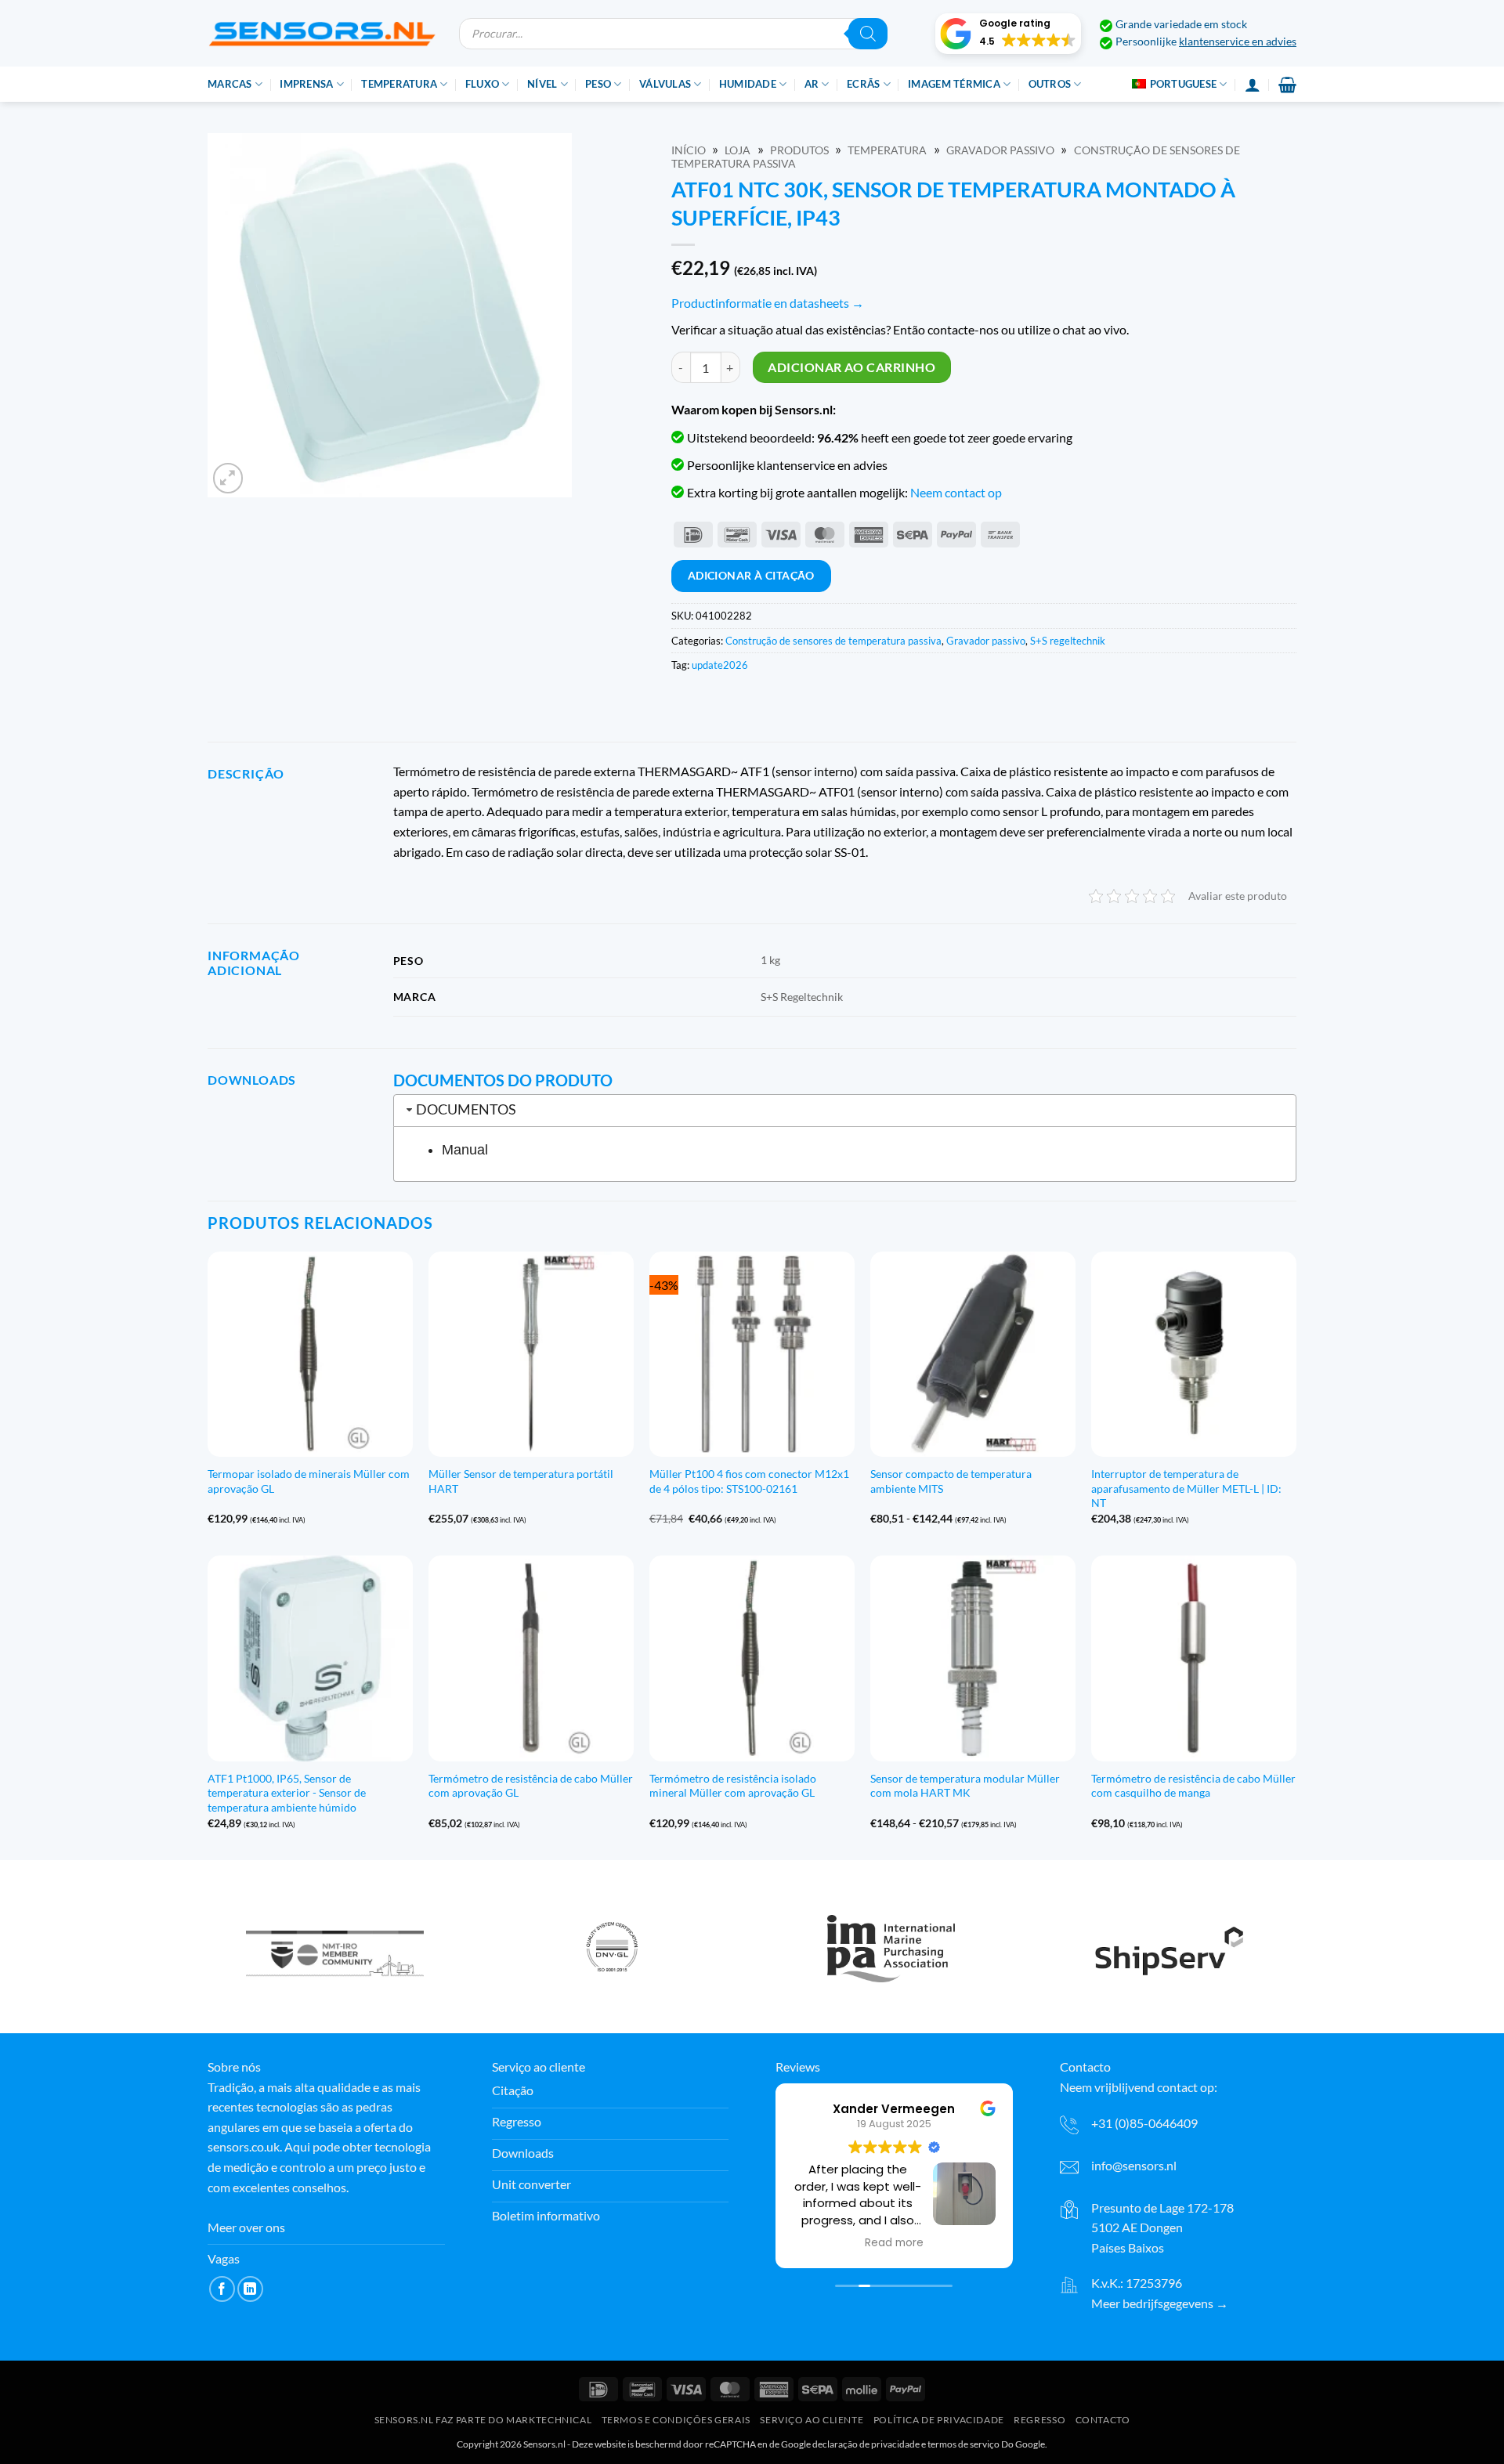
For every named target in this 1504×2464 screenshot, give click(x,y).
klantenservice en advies (1238, 42)
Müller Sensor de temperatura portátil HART (521, 1481)
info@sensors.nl (1134, 2165)
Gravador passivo (1000, 150)
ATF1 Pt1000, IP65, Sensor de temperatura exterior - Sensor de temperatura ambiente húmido (287, 1793)
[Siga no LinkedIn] (250, 2289)
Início (689, 150)
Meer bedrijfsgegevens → (1160, 2303)
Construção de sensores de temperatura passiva (833, 641)
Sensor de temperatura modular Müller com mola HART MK (965, 1786)
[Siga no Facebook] (222, 2289)
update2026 (720, 665)
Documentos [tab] (466, 1109)
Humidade (748, 84)
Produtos (799, 150)
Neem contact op (956, 492)
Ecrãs (863, 84)
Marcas (230, 84)
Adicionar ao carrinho (851, 367)
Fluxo (482, 84)
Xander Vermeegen (894, 2109)
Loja (738, 150)
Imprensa (306, 84)
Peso (598, 84)
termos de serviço (963, 2444)
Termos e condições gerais (676, 2420)
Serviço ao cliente (812, 2420)
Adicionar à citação (751, 575)
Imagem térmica (954, 84)
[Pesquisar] (868, 34)
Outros (1050, 84)
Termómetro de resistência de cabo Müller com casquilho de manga (1193, 1786)
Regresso (1039, 2420)
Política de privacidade (939, 2420)
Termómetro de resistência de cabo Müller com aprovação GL (531, 1786)
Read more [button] (894, 2243)
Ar (812, 84)
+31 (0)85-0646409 (1144, 2123)
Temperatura (399, 84)
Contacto (1103, 2420)
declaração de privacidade (866, 2444)
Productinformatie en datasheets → (768, 303)
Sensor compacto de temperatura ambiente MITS (951, 1481)
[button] (1008, 34)
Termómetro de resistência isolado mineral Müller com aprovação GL (733, 1786)
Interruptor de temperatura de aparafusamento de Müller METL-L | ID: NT (1186, 1488)
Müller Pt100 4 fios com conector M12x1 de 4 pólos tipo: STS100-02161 (749, 1481)
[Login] (1253, 85)
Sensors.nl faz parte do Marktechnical (483, 2420)
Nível (542, 84)
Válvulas (665, 84)
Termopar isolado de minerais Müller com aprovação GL (309, 1481)
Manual (465, 1150)
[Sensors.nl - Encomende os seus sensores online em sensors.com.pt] (322, 33)
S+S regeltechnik (1068, 641)
